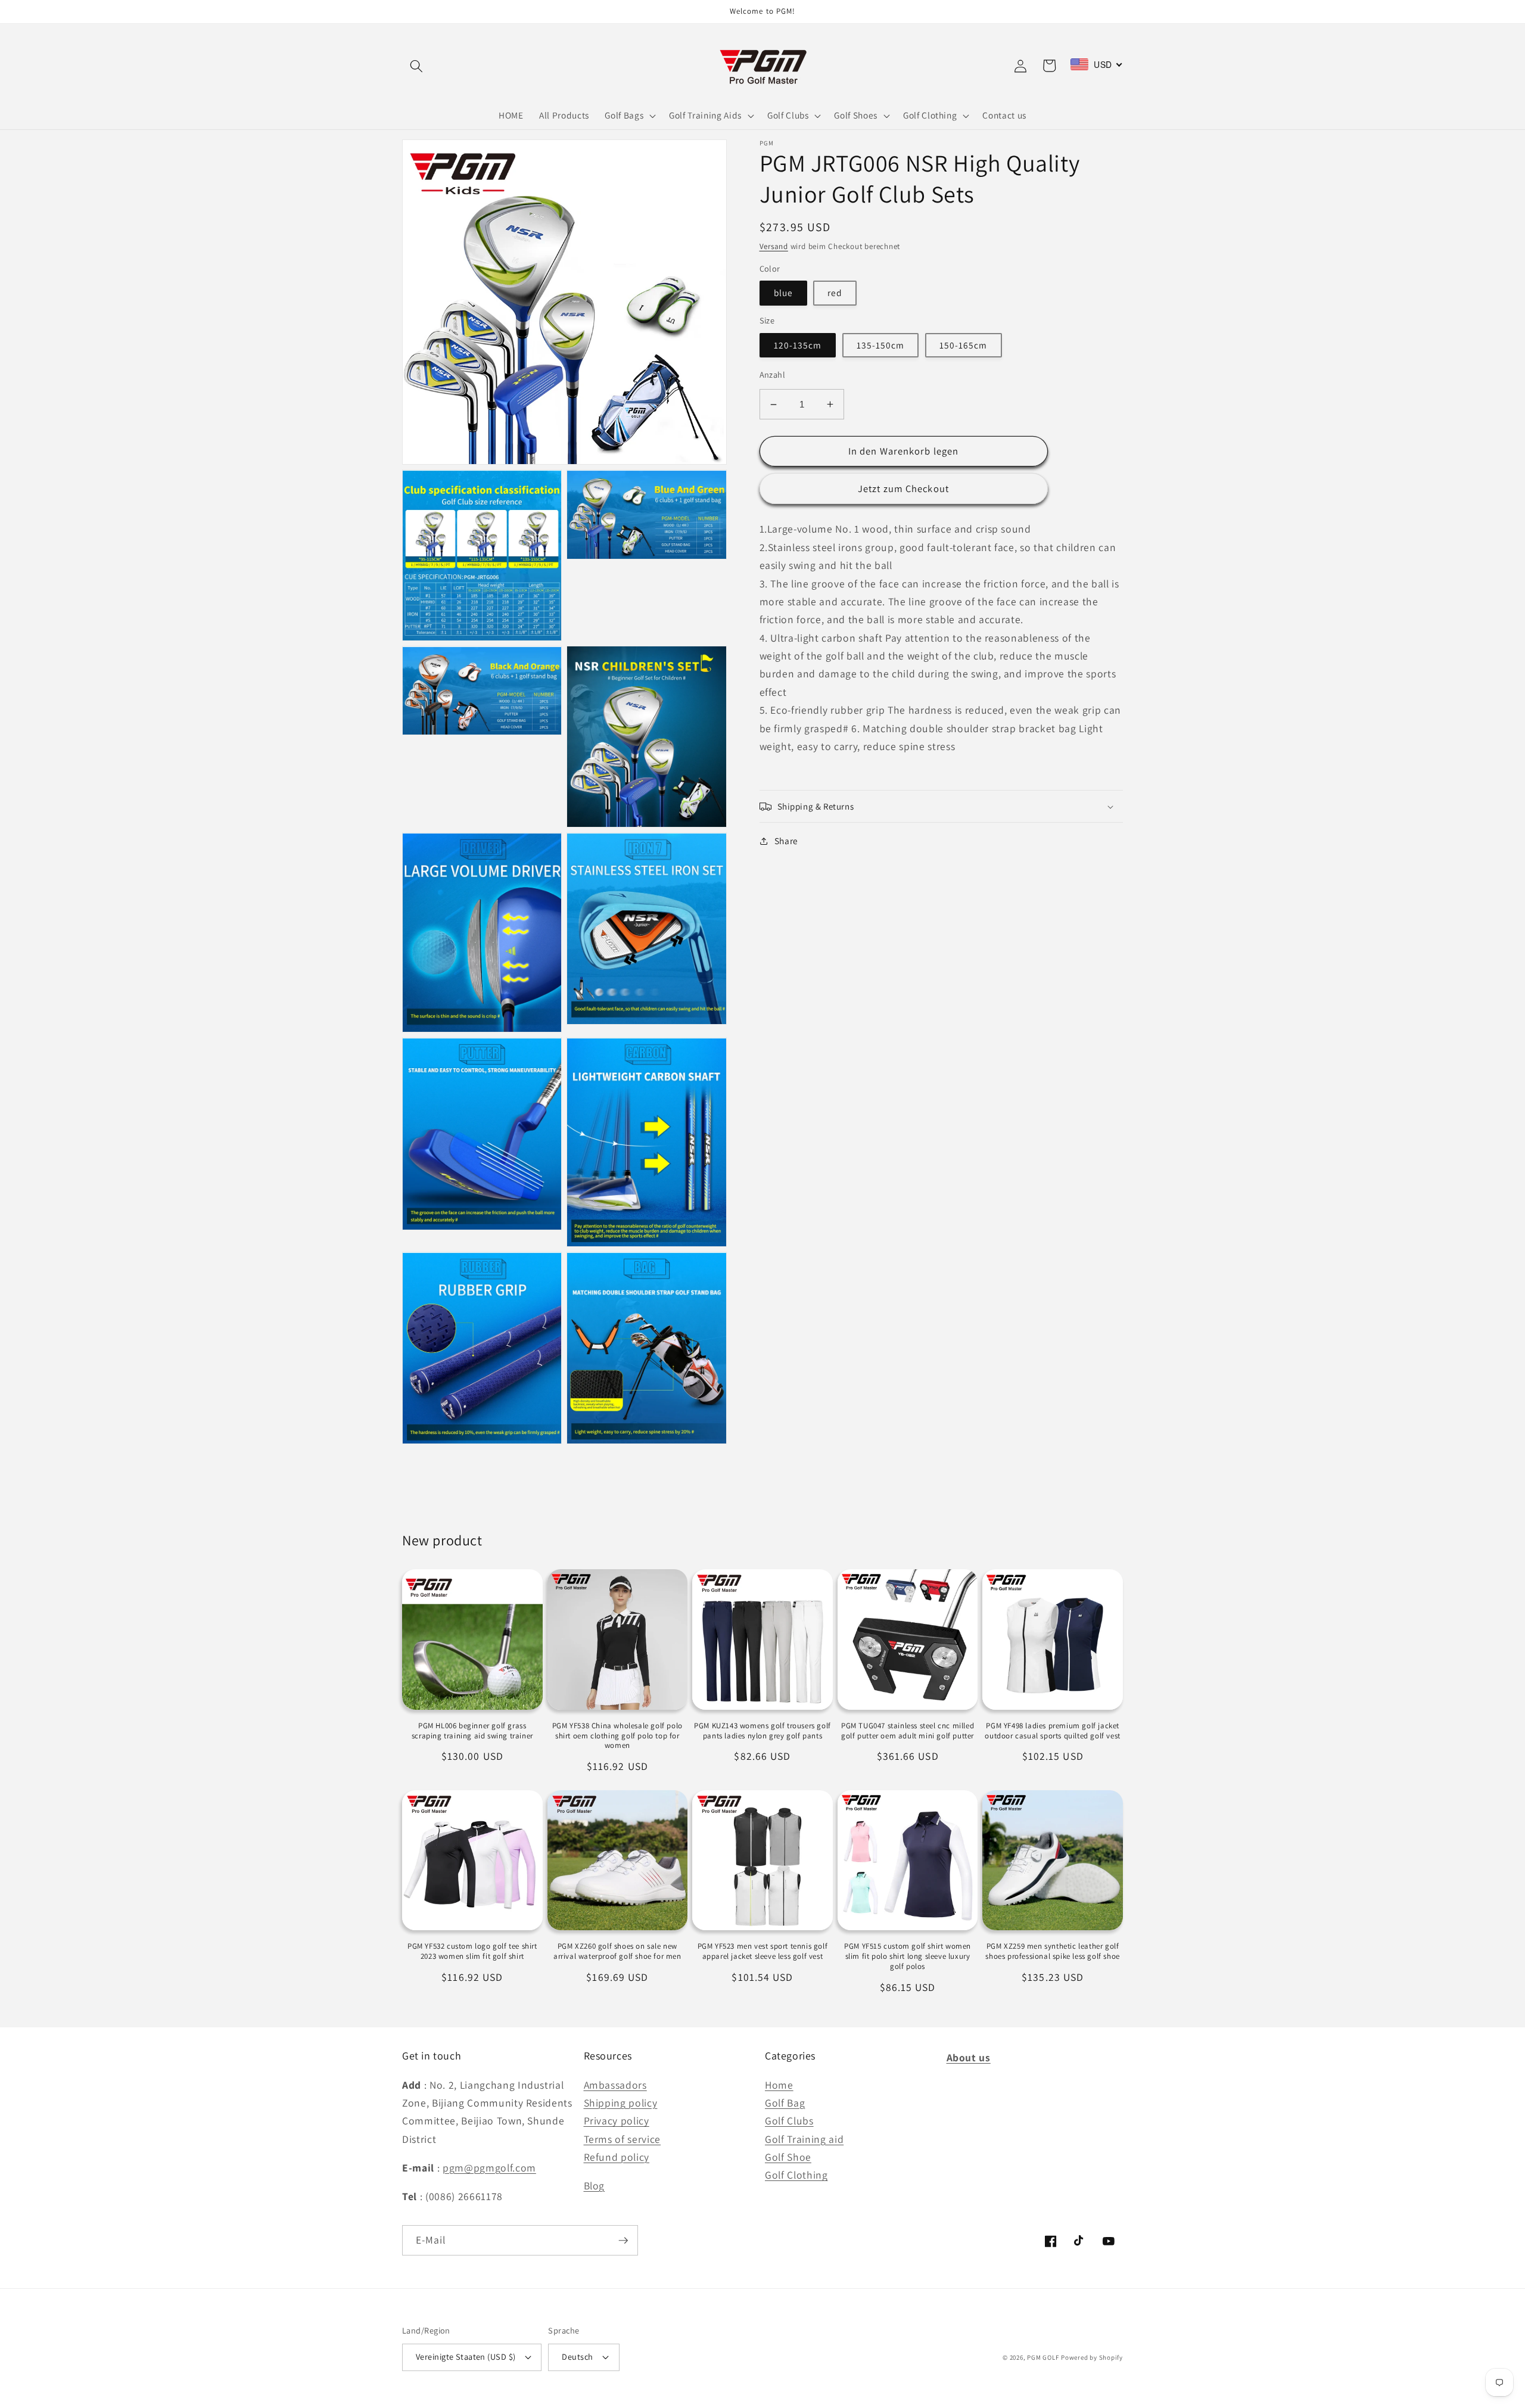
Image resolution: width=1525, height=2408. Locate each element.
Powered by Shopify (1092, 2357)
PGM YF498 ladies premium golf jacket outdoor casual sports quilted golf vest (1052, 1731)
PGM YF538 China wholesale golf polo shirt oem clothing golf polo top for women (617, 1736)
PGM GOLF (1043, 2357)
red (835, 293)
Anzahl (773, 374)
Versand (774, 246)
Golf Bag (785, 2103)
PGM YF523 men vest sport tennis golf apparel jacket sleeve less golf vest (763, 1951)
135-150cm (881, 345)
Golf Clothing (796, 2175)
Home (779, 2085)
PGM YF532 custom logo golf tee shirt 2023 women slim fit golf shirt (472, 1951)
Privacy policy (617, 2121)
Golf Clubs (789, 2121)
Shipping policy (621, 2103)
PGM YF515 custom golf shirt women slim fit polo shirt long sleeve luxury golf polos (908, 1956)
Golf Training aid (804, 2139)
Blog (595, 2185)
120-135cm (798, 345)
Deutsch (577, 2356)
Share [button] (786, 841)
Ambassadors (615, 2085)
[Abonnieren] (623, 2241)
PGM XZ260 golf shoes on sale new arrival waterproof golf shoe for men (617, 1951)
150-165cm (964, 345)
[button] (416, 66)
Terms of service (623, 2139)
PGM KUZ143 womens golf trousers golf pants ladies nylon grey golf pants (762, 1731)
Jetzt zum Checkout (903, 489)
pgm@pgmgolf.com (489, 2168)
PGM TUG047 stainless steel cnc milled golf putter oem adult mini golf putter (908, 1731)
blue (783, 293)
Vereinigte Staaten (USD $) (466, 2356)
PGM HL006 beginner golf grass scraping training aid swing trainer (472, 1731)
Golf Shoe (788, 2157)
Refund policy (617, 2157)
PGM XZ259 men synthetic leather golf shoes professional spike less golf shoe (1052, 1951)
